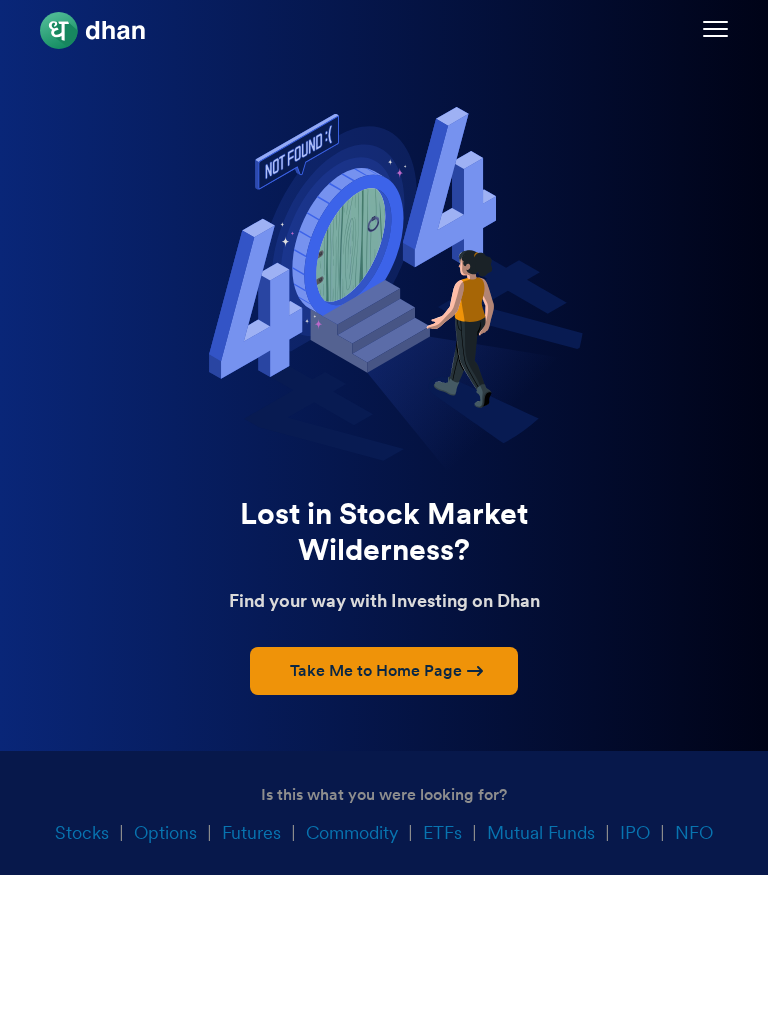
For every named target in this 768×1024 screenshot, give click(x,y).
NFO (694, 832)
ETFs (442, 832)
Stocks (82, 832)
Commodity (352, 832)
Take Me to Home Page (376, 670)
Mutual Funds (541, 832)
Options (165, 832)
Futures (251, 832)
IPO (635, 832)
